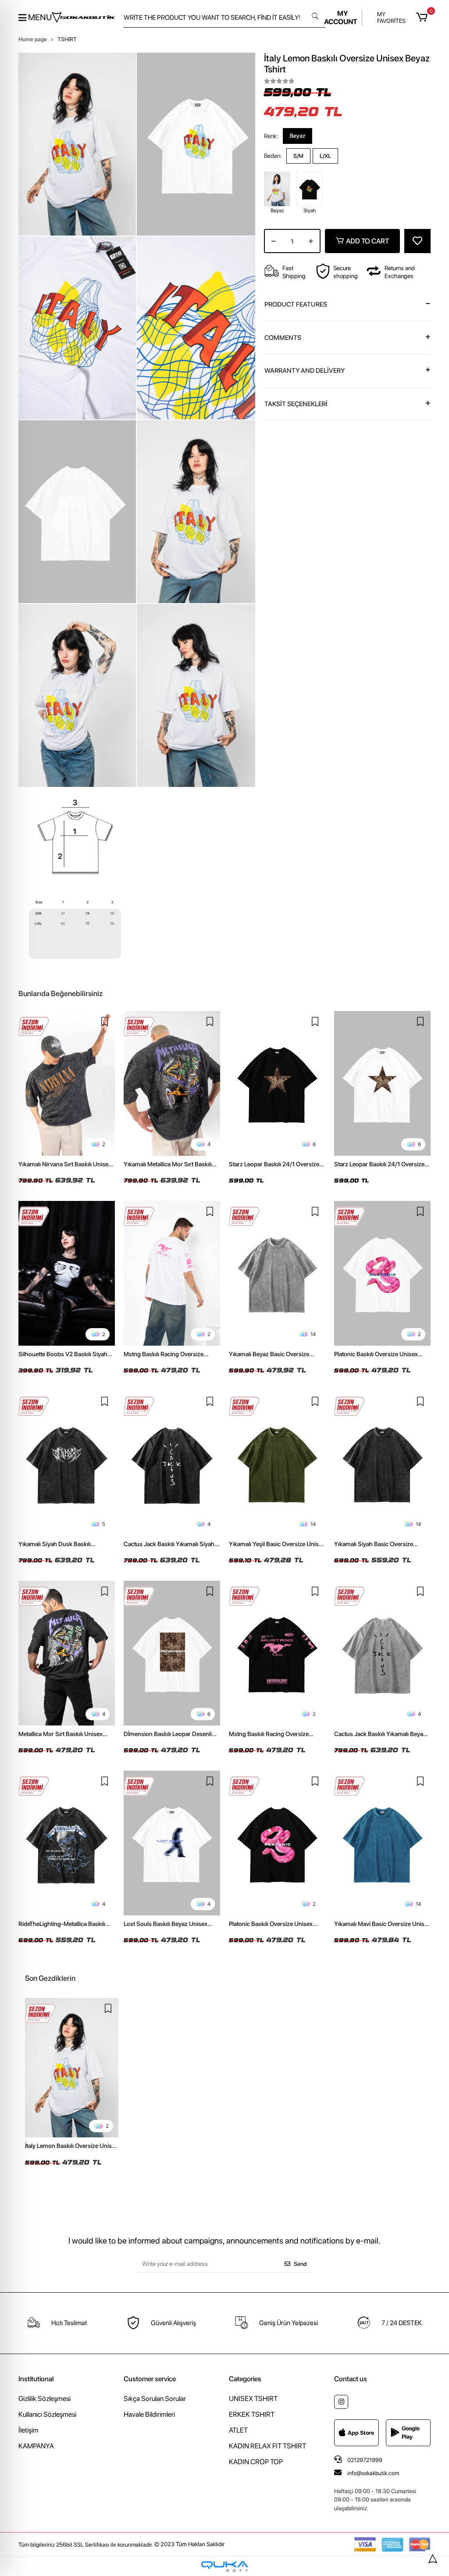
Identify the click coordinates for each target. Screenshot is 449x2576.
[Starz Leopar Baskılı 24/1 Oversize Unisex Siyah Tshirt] (277, 1083)
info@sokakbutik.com (373, 2473)
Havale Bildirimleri (149, 2414)
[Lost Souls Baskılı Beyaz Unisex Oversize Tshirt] (172, 1843)
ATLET (238, 2430)
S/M (298, 156)
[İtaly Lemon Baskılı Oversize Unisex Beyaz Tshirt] (72, 2068)
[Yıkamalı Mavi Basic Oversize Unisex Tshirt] (382, 1843)
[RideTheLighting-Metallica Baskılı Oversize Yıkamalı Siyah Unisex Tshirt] (67, 1843)
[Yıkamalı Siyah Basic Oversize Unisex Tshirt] (382, 1463)
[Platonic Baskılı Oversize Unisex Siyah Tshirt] (277, 1843)
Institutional (36, 2379)
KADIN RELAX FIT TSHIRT (267, 2446)
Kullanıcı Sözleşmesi (47, 2414)
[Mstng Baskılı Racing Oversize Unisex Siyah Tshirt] (277, 1653)
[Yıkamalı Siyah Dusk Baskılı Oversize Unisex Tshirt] (67, 1463)
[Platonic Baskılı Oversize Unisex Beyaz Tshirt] (382, 1273)
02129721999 (364, 2460)
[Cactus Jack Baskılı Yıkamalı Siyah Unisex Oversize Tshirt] (172, 1463)
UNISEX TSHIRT (253, 2399)
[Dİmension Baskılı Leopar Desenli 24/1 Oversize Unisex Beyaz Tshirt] (172, 1653)
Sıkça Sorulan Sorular (155, 2399)
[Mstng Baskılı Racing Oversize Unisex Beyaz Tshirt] (172, 1273)
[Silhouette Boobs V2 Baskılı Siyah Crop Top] (67, 1273)
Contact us (351, 2379)
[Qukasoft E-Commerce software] (224, 2567)
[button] (423, 18)
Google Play (411, 2433)
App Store (361, 2433)
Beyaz (298, 136)
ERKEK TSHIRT (252, 2414)
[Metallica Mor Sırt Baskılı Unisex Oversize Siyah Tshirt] (67, 1653)
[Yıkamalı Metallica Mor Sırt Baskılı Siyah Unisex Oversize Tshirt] (172, 1083)
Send (300, 2264)
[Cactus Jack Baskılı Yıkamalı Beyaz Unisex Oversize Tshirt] (382, 1653)
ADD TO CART (367, 241)
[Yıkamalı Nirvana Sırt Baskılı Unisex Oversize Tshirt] (67, 1083)
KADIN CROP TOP (256, 2462)
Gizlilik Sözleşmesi (45, 2399)
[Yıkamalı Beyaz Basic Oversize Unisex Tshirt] (277, 1273)
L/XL (325, 156)
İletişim (29, 2430)
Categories (245, 2379)
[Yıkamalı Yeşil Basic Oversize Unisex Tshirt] (277, 1463)
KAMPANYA (36, 2446)
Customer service (150, 2379)
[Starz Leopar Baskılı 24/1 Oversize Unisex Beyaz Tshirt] (382, 1083)
